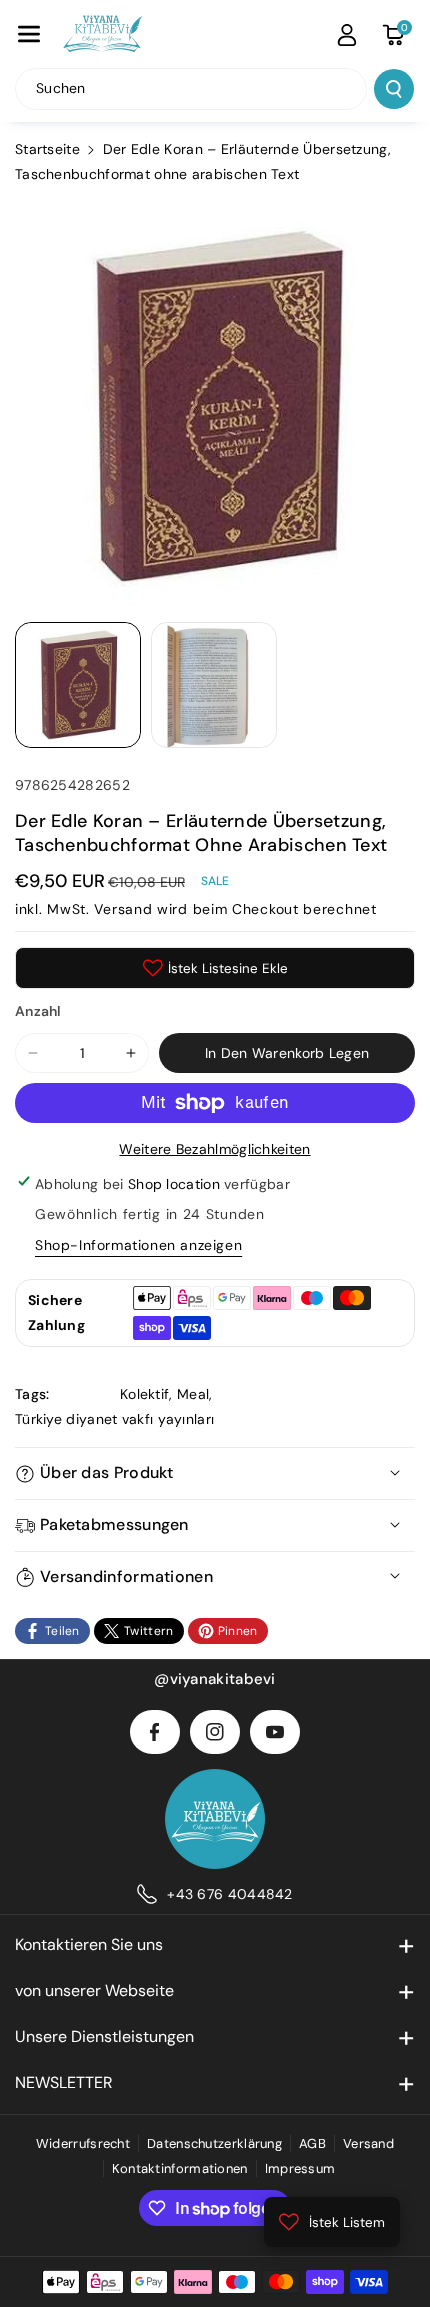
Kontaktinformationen (180, 2168)
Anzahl (38, 1011)
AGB (312, 2143)
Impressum (300, 2168)
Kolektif (144, 1394)
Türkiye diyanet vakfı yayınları (114, 1419)
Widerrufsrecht (83, 2143)
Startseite (47, 149)
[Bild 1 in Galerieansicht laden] (78, 685)
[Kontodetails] (347, 35)
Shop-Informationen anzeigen (138, 1245)
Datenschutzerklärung (214, 2143)
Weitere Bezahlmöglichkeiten (214, 1149)
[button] (29, 34)
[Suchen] (394, 89)
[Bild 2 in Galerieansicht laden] (214, 685)
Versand (123, 909)
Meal (193, 1394)
